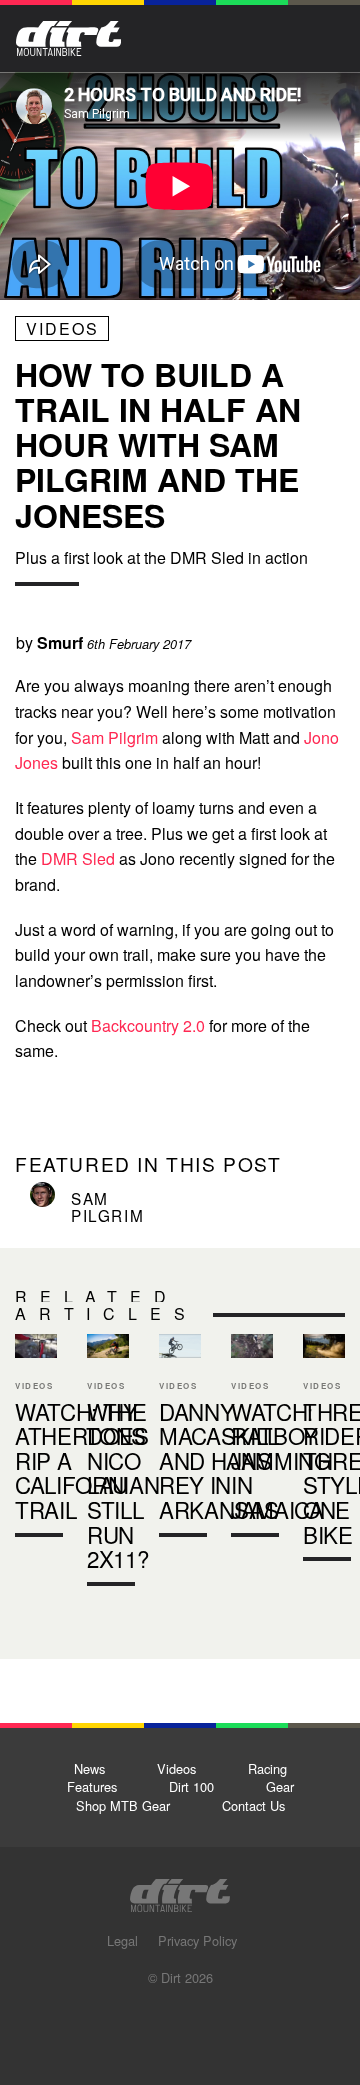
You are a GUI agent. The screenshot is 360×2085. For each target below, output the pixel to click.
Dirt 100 (191, 1786)
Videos (62, 328)
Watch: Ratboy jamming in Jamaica (281, 1460)
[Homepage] (180, 1889)
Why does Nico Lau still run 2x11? (108, 1464)
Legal (122, 1940)
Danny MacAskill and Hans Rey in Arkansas (180, 1439)
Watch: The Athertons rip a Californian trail (36, 1439)
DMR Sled (78, 858)
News (89, 1768)
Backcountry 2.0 (148, 1025)
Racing (267, 1768)
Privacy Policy (197, 1940)
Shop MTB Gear (123, 1805)
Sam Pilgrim (114, 737)
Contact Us (253, 1805)
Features (92, 1786)
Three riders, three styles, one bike (324, 1451)
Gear (280, 1786)
